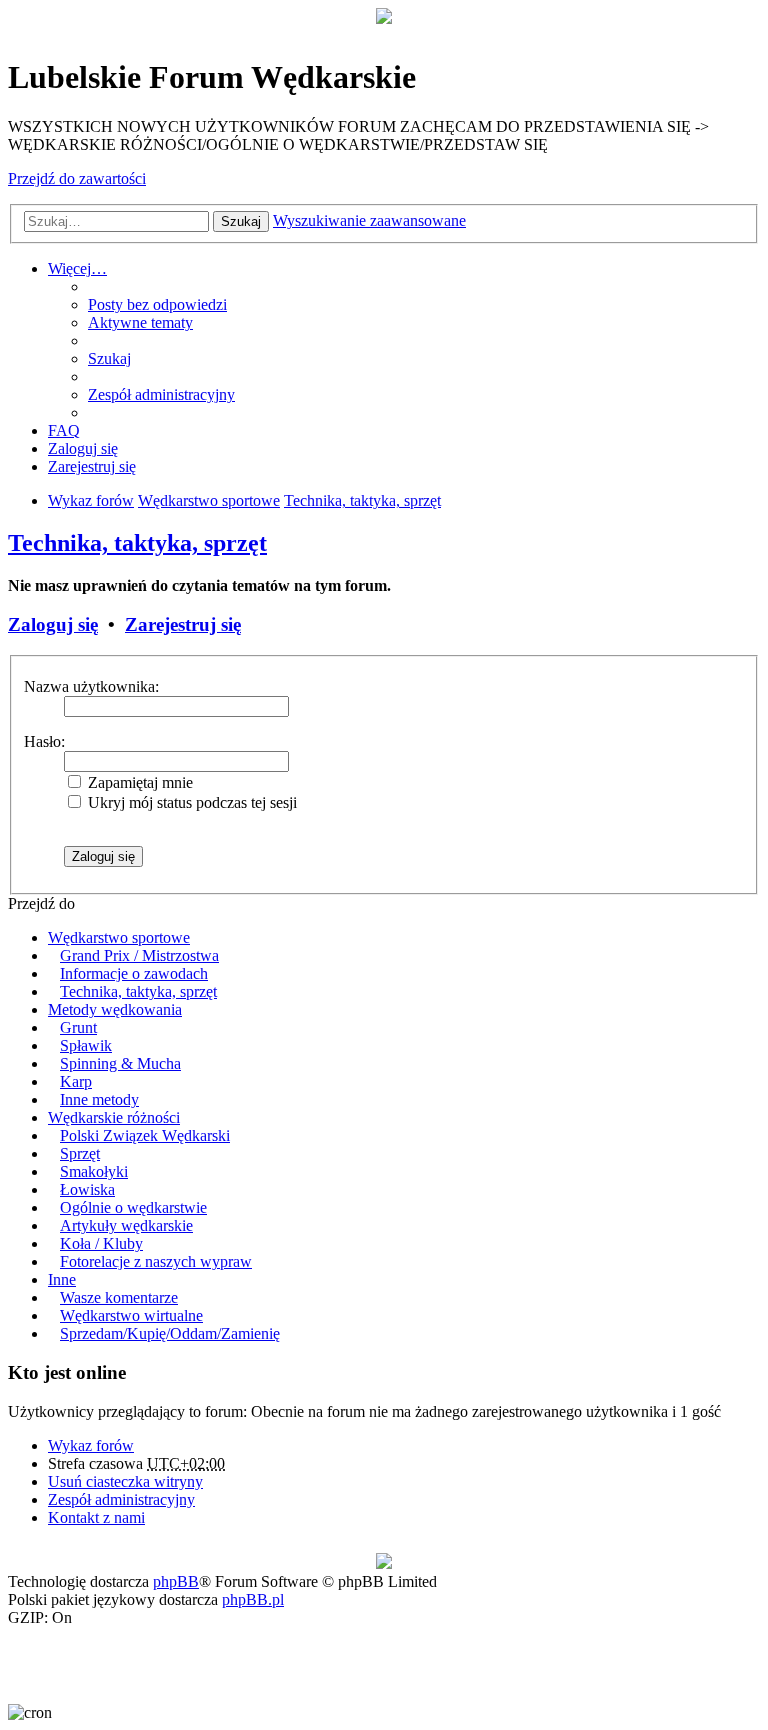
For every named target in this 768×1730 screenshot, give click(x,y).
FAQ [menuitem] (64, 430)
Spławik (86, 1045)
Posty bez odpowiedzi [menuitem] (157, 304)
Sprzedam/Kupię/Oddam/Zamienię (170, 1333)
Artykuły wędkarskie (126, 1225)
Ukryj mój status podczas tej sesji (190, 802)
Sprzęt (80, 1153)
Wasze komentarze (119, 1297)
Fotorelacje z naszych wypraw (156, 1261)
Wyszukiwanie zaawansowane (369, 220)
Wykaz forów (91, 1445)
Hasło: (44, 741)
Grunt (78, 1027)
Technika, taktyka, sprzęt (137, 543)
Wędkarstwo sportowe (119, 937)
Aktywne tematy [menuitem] (140, 322)
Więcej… (77, 268)
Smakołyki (94, 1171)
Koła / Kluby (101, 1243)
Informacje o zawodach (134, 973)
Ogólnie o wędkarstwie (133, 1207)
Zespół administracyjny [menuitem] (161, 394)
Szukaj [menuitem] (109, 358)
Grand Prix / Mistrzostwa (139, 955)
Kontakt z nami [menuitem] (96, 1517)
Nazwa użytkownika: (91, 686)
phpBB (176, 1581)
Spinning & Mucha (120, 1063)
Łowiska (87, 1189)
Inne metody (99, 1099)
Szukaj (241, 221)
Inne (62, 1279)
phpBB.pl (253, 1599)
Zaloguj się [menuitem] (83, 448)
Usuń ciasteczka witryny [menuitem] (125, 1481)
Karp (76, 1081)
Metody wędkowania (115, 1009)
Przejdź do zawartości (77, 178)
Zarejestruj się (183, 624)
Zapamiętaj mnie (138, 782)
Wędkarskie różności (114, 1117)
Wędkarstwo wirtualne (131, 1315)
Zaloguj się (53, 624)
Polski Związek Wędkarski (145, 1135)
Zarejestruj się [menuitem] (92, 466)
